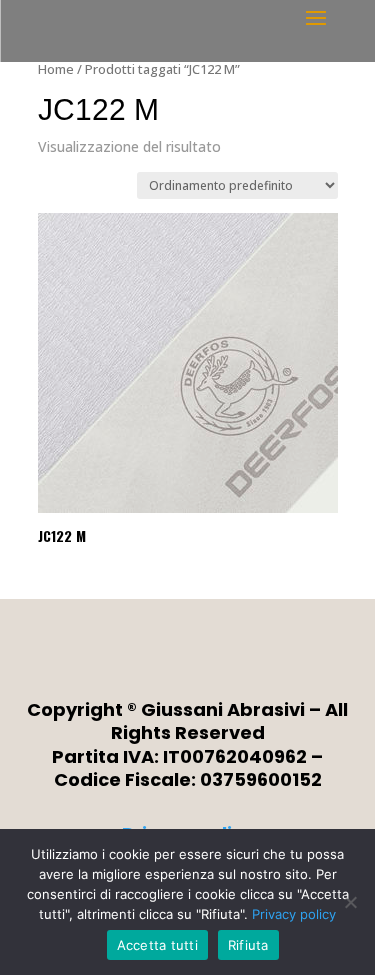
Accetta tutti (157, 945)
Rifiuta (248, 945)
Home (56, 69)
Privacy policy (294, 914)
